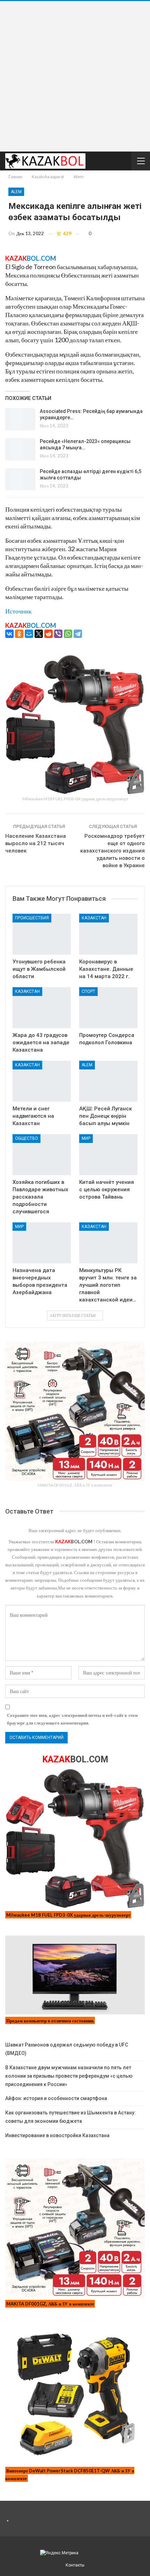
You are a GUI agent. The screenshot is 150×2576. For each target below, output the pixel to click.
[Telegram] (78, 634)
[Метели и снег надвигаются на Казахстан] (42, 1081)
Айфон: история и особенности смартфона (56, 2098)
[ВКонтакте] (9, 634)
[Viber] (58, 634)
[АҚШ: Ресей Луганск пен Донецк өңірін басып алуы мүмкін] (108, 1081)
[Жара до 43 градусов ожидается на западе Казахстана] (42, 1008)
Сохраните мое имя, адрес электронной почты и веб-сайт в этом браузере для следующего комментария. (72, 1719)
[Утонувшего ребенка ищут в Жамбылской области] (42, 934)
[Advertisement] (75, 76)
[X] (39, 634)
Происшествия (32, 918)
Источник (18, 611)
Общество (27, 1138)
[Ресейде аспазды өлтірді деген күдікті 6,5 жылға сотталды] (20, 479)
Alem (16, 192)
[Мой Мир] (29, 634)
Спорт (88, 991)
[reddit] (48, 634)
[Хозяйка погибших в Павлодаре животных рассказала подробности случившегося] (42, 1155)
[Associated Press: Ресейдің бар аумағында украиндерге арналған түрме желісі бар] (20, 419)
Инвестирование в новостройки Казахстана (57, 2135)
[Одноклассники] (19, 634)
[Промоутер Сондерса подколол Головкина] (108, 1008)
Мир (86, 1138)
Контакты (75, 2565)
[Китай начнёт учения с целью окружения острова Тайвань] (108, 1155)
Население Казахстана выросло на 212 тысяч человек (36, 843)
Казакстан (94, 918)
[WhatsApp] (68, 634)
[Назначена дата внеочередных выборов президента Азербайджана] (42, 1243)
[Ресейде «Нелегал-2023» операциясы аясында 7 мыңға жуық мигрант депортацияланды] (20, 449)
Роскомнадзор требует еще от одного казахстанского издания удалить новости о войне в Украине (112, 851)
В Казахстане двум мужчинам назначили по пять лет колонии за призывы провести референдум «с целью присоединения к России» (69, 2076)
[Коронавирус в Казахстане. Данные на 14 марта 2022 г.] (108, 934)
